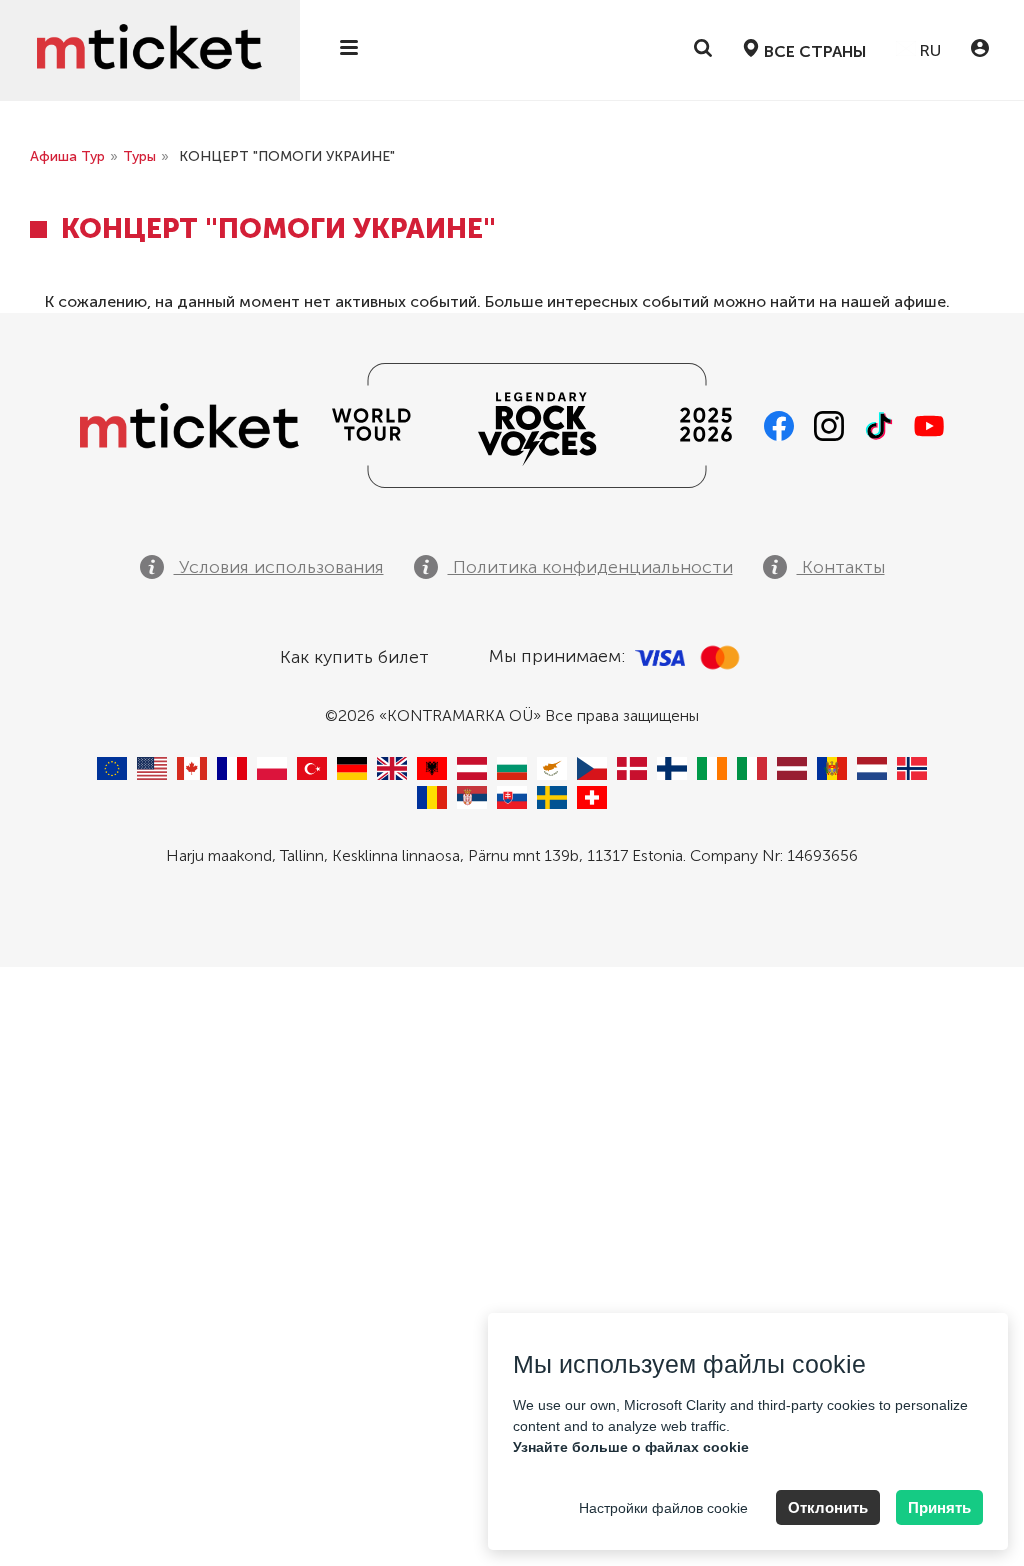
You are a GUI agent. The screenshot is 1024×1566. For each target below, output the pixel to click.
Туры (139, 156)
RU (928, 50)
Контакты (841, 567)
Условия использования (279, 567)
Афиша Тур (67, 156)
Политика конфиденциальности (590, 567)
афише (920, 301)
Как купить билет (354, 657)
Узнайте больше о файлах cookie (631, 1447)
